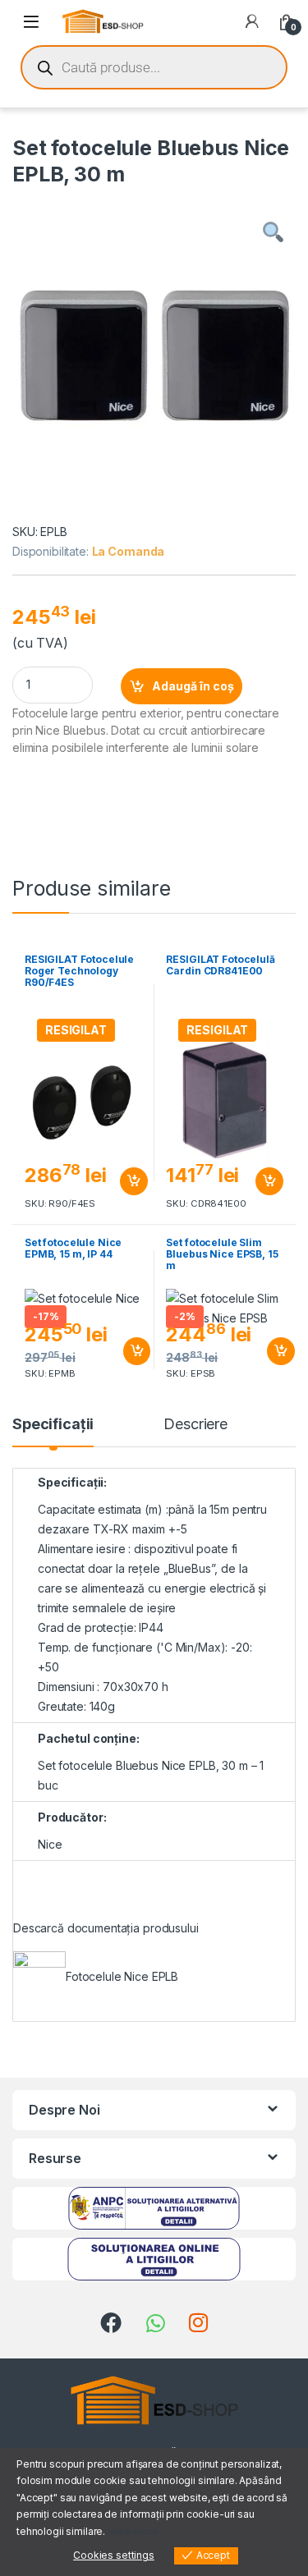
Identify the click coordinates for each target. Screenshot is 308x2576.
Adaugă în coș (193, 686)
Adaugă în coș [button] (127, 1181)
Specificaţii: (72, 1482)
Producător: (72, 1817)
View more (133, 2531)
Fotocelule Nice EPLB (122, 1976)
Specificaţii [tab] (53, 1425)
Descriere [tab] (195, 1425)
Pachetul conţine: (89, 1738)
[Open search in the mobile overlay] (154, 67)
